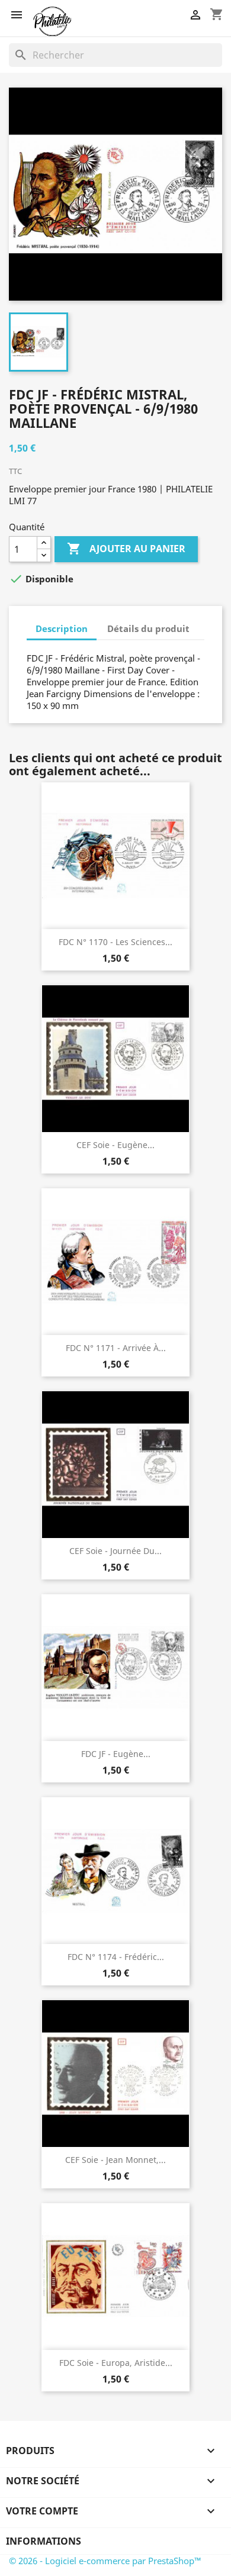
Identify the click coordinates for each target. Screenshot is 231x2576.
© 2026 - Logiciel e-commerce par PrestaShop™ (105, 2561)
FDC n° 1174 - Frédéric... (116, 1957)
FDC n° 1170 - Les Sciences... (115, 942)
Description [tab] (62, 628)
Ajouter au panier (126, 549)
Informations (44, 2541)
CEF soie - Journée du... (115, 1551)
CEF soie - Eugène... (115, 1145)
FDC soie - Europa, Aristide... (116, 2363)
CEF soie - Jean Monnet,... (115, 2160)
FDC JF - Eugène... (116, 1754)
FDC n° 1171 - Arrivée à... (116, 1348)
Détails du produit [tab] (148, 628)
